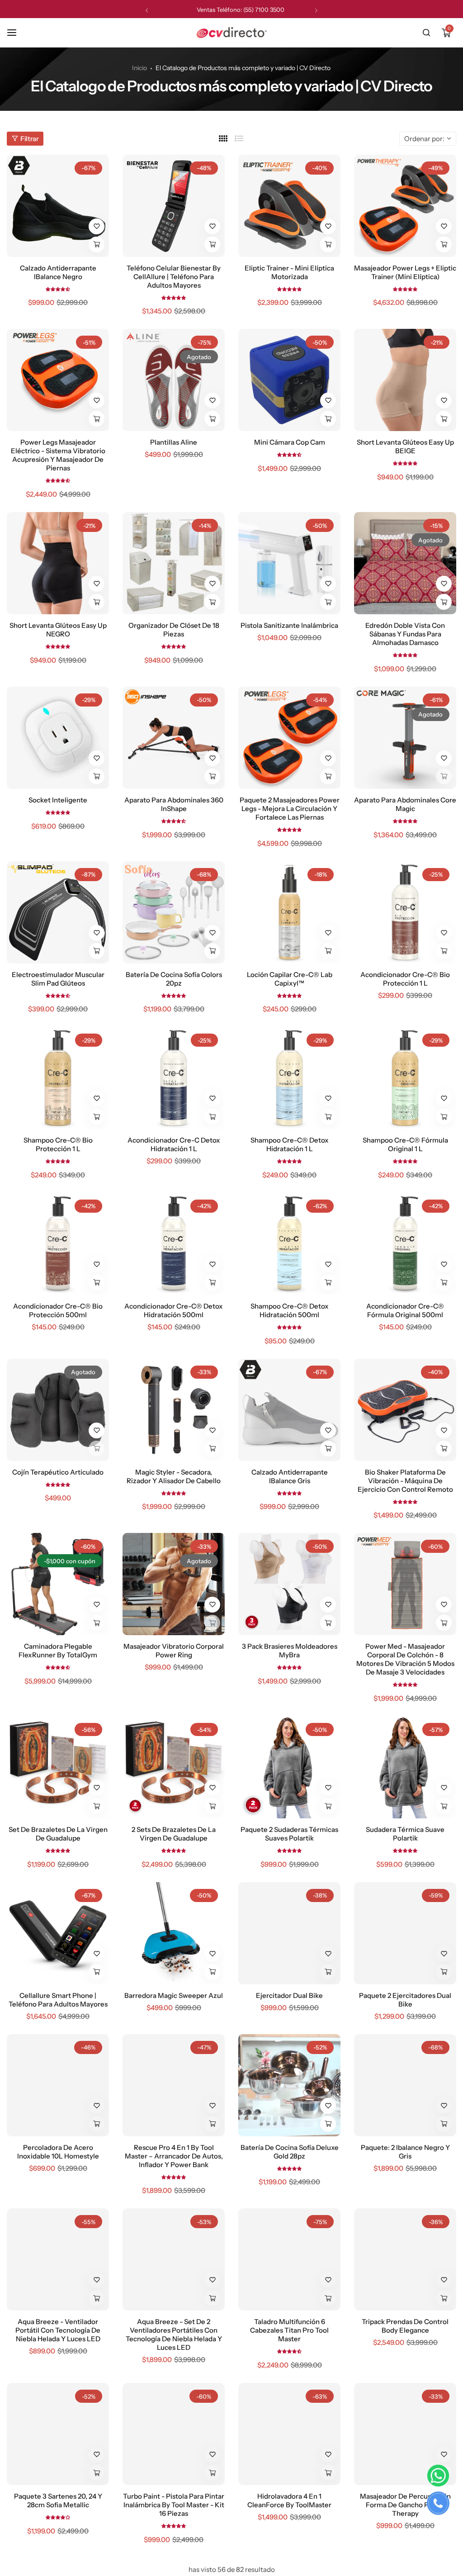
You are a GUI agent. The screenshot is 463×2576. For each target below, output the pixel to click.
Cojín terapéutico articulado (58, 1472)
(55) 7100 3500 (264, 9)
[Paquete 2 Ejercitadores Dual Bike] (405, 1933)
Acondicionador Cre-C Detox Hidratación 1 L (174, 1144)
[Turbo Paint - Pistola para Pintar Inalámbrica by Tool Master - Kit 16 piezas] (174, 2434)
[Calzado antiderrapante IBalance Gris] (289, 1410)
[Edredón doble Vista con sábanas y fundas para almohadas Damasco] (405, 563)
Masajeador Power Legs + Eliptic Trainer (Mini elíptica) (405, 272)
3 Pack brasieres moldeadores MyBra (290, 1651)
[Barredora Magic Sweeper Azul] (174, 1933)
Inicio (139, 68)
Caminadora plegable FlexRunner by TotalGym (58, 1651)
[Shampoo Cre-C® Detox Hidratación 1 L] (289, 1078)
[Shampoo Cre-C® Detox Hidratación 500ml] (289, 1244)
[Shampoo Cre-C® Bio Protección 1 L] (58, 1078)
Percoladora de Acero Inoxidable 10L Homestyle (58, 2152)
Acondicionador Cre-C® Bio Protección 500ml (58, 1310)
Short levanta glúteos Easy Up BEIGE (405, 446)
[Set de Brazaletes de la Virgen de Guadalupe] (58, 1767)
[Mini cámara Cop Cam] (289, 380)
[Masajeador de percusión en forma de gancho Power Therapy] (405, 2434)
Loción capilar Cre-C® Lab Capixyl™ (290, 979)
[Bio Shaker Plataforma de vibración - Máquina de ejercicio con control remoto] (405, 1410)
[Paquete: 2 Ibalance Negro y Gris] (405, 2085)
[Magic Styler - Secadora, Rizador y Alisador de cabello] (174, 1410)
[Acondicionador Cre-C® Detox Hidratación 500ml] (174, 1244)
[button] (147, 10)
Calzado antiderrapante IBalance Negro (58, 272)
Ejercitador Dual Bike (289, 1995)
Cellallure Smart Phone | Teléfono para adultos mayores (58, 2000)
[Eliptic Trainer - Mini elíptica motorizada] (289, 206)
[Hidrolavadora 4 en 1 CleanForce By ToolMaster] (289, 2434)
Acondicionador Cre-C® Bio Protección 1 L (405, 979)
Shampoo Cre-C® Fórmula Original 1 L (405, 1144)
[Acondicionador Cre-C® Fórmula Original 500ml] (405, 1244)
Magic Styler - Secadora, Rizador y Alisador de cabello (174, 1476)
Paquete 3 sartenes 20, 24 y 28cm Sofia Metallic (58, 2500)
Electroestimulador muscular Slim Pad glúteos (58, 979)
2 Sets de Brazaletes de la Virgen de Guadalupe (174, 1834)
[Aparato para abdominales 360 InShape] (174, 738)
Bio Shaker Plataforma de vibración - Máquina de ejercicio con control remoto (405, 1481)
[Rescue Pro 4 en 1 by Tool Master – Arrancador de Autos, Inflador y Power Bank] (174, 2085)
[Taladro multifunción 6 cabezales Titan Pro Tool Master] (289, 2259)
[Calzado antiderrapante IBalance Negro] (58, 206)
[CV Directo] (231, 33)
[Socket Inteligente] (58, 738)
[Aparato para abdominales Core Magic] (405, 738)
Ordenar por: (424, 139)
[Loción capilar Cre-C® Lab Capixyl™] (289, 912)
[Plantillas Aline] (174, 380)
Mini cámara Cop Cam (290, 442)
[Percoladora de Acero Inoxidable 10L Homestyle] (58, 2085)
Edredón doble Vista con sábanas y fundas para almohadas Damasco (405, 634)
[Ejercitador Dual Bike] (289, 1933)
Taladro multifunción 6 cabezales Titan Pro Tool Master (289, 2330)
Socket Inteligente (58, 800)
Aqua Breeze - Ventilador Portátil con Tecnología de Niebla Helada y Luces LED (58, 2330)
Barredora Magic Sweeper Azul (174, 1995)
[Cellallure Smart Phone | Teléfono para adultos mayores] (58, 1933)
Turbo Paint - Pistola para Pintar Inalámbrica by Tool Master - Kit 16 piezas (174, 2505)
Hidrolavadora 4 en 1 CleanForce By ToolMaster (289, 2500)
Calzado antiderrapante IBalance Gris (290, 1476)
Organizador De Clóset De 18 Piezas (174, 630)
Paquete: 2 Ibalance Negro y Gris (405, 2152)
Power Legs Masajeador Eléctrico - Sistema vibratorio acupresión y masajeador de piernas (58, 455)
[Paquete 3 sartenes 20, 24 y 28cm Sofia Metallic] (58, 2434)
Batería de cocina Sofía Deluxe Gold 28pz (290, 2152)
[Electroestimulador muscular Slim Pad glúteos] (58, 912)
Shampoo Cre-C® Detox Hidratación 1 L (290, 1144)
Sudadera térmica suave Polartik (405, 1834)
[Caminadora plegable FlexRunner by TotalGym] (58, 1584)
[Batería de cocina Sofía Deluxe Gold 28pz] (289, 2085)
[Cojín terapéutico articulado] (58, 1410)
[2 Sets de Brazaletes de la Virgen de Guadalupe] (174, 1767)
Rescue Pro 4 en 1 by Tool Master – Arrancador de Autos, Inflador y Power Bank (174, 2156)
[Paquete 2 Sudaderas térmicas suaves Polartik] (289, 1767)
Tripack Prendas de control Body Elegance (405, 2326)
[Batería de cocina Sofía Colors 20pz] (174, 912)
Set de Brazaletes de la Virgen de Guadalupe (58, 1834)
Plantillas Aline (174, 442)
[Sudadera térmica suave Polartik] (405, 1767)
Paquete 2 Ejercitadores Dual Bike (405, 2000)
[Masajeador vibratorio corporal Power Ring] (174, 1584)
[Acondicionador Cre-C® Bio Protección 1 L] (405, 912)
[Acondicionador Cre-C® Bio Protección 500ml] (58, 1244)
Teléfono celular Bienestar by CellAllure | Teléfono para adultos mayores (174, 277)
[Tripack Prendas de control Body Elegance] (405, 2259)
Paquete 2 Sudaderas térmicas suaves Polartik (289, 1834)
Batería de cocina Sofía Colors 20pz (174, 979)
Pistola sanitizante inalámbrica (289, 625)
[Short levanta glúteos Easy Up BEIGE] (405, 380)
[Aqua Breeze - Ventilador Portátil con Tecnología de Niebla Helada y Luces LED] (58, 2259)
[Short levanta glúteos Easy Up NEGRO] (58, 563)
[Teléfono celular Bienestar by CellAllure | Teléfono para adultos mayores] (174, 206)
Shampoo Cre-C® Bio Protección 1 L (58, 1144)
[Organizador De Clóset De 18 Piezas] (174, 563)
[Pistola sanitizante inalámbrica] (289, 563)
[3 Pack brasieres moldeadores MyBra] (289, 1584)
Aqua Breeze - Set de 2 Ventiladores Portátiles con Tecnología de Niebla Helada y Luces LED (174, 2334)
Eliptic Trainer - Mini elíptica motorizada (289, 272)
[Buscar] (426, 33)
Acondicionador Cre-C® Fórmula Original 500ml (405, 1310)
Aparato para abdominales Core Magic (405, 804)
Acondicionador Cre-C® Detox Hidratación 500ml (174, 1310)
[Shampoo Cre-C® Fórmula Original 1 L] (405, 1078)
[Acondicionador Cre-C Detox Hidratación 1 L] (174, 1078)
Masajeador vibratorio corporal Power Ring (174, 1651)
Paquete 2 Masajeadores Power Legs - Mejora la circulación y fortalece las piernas (290, 809)
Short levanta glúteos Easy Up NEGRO (58, 630)
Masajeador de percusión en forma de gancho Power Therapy (405, 2505)
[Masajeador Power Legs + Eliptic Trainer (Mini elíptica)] (405, 206)
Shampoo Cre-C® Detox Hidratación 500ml (290, 1310)
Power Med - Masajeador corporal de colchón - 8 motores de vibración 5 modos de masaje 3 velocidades (405, 1659)
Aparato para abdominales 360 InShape (174, 804)
